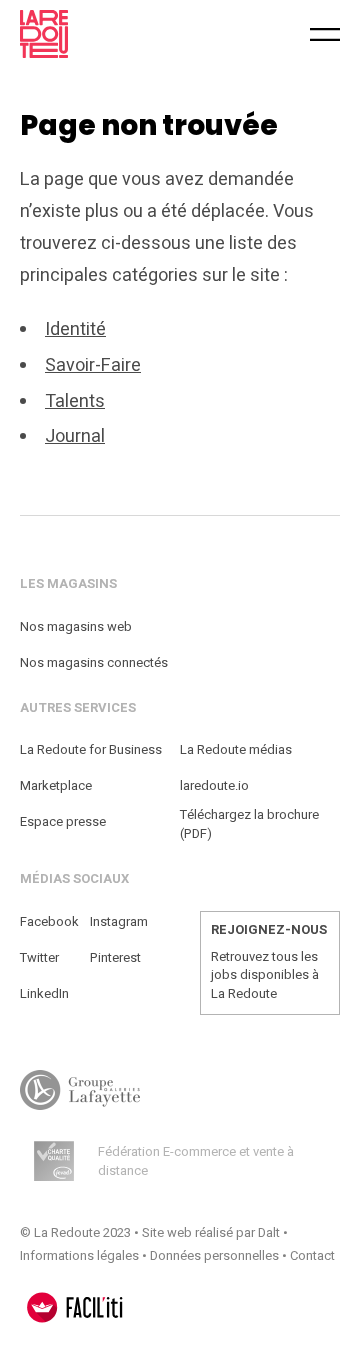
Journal (75, 436)
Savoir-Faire (93, 365)
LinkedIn (44, 993)
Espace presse (63, 821)
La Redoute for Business (91, 749)
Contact (312, 1255)
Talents (75, 401)
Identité (75, 329)
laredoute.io (214, 785)
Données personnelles (214, 1255)
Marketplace (56, 785)
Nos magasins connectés (94, 662)
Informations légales (79, 1255)
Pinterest (115, 957)
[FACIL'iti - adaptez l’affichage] (75, 1307)
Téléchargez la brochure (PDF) (249, 824)
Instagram (119, 921)
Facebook (49, 921)
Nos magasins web (76, 626)
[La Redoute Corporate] (105, 34)
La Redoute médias (236, 749)
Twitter (39, 957)
